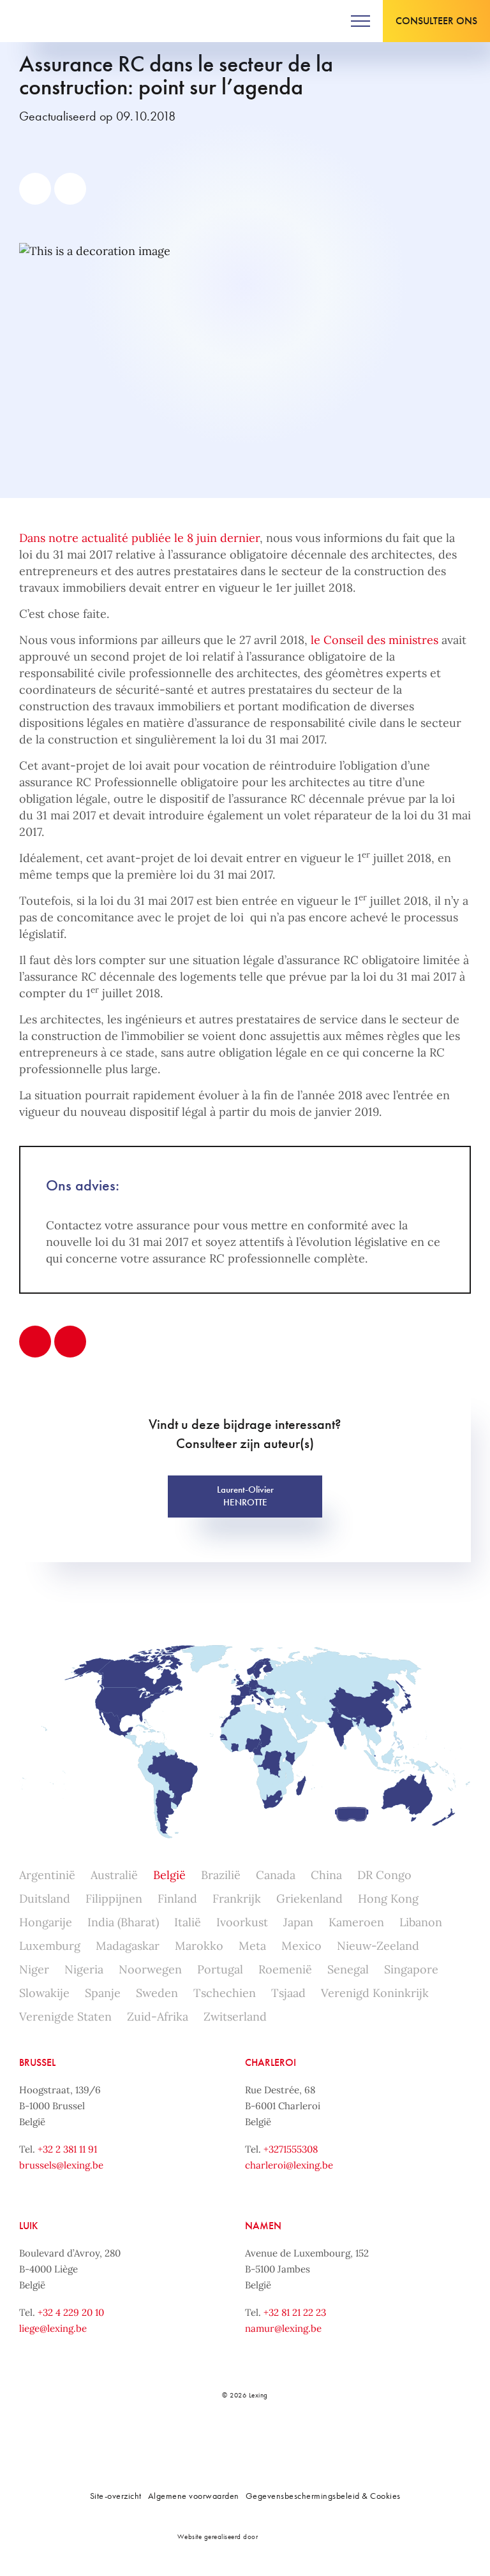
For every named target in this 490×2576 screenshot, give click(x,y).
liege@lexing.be (53, 2328)
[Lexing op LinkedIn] (230, 2439)
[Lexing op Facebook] (201, 2439)
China (326, 1875)
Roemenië (285, 1969)
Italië (188, 1922)
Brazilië (221, 1875)
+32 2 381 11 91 (67, 2149)
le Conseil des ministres (375, 640)
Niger (34, 1969)
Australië (114, 1875)
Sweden (157, 1993)
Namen (263, 2226)
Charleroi (271, 2062)
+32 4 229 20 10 (71, 2312)
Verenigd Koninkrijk (375, 1993)
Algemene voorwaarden (194, 2496)
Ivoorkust (242, 1922)
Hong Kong (388, 1899)
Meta (252, 1946)
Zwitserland (235, 2016)
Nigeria (84, 1969)
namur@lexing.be (283, 2328)
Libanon (421, 1922)
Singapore (411, 1969)
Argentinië (47, 1875)
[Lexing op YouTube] (286, 2439)
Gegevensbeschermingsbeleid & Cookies (323, 2496)
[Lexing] (49, 21)
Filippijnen (114, 1899)
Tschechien (225, 1993)
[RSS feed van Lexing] (315, 2439)
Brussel (37, 2062)
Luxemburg (50, 1946)
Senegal (348, 1969)
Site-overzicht (116, 2496)
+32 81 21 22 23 (295, 2312)
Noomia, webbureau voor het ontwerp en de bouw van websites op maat (287, 2536)
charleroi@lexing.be (289, 2165)
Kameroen (356, 1922)
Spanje (103, 1993)
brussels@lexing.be (61, 2165)
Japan (298, 1922)
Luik (28, 2226)
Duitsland (45, 1899)
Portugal (220, 1969)
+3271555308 (291, 2149)
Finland (177, 1899)
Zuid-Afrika (158, 2016)
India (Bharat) (123, 1922)
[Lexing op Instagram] (258, 2439)
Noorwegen (150, 1969)
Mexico (301, 1946)
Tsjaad (288, 1993)
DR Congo (384, 1875)
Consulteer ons (436, 21)
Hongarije (46, 1922)
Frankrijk (237, 1899)
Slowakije (44, 1993)
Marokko (199, 1946)
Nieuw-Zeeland (378, 1946)
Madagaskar (128, 1946)
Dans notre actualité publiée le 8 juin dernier (139, 538)
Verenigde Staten (65, 2016)
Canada (276, 1875)
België (169, 1875)
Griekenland (309, 1899)
